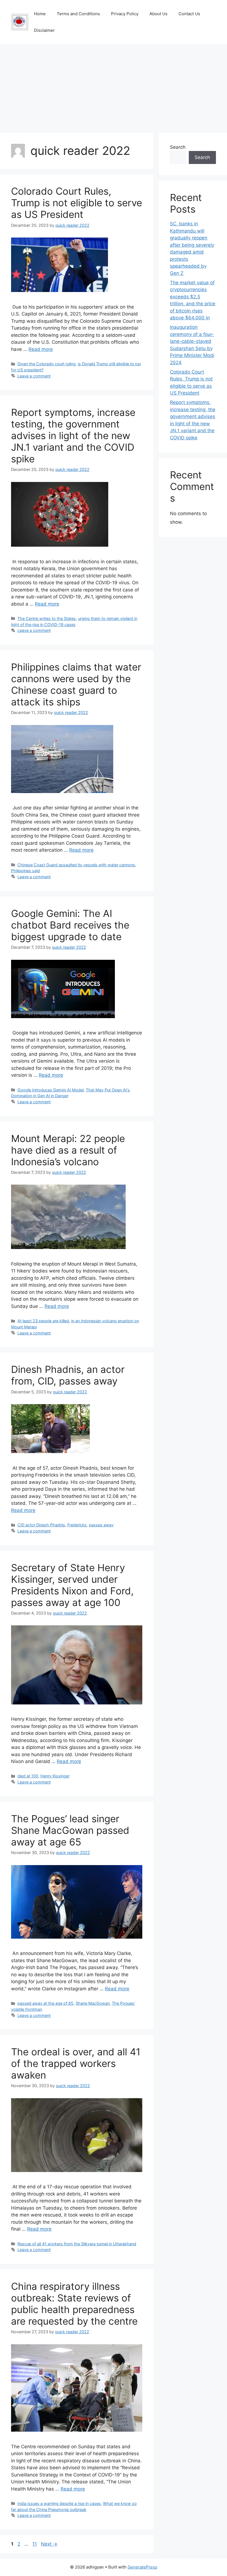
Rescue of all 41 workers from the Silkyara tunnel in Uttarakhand (77, 2244)
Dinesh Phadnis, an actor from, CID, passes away (68, 1375)
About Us (158, 14)
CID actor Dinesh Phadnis (41, 1525)
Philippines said (25, 871)
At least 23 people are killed (43, 1321)
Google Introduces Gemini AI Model (51, 1090)
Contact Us (189, 14)
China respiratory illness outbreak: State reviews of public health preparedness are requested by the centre (74, 2304)
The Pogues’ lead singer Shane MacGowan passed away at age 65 (70, 1830)
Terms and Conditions (78, 14)
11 (35, 2544)
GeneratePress (142, 2567)
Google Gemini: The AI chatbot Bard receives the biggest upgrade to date (70, 925)
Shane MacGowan (93, 2003)
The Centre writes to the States (47, 618)
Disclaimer (44, 30)
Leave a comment (34, 376)
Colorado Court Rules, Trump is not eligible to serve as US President (77, 203)
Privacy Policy (125, 14)
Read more (41, 349)
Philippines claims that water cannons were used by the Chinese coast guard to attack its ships (76, 684)
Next (49, 2544)
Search (178, 147)
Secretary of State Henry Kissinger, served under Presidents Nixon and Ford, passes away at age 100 (72, 1585)
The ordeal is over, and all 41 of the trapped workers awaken (76, 2063)
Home (40, 14)
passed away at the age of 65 (45, 2003)
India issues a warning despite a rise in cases (59, 2503)
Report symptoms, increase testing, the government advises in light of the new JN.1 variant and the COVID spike (73, 436)
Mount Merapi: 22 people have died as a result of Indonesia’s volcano (68, 1150)
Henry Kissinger (55, 1776)
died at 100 (28, 1776)
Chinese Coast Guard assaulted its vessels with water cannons (76, 865)
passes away (101, 1525)
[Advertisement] (114, 86)
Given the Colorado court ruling (47, 364)
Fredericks (77, 1525)
